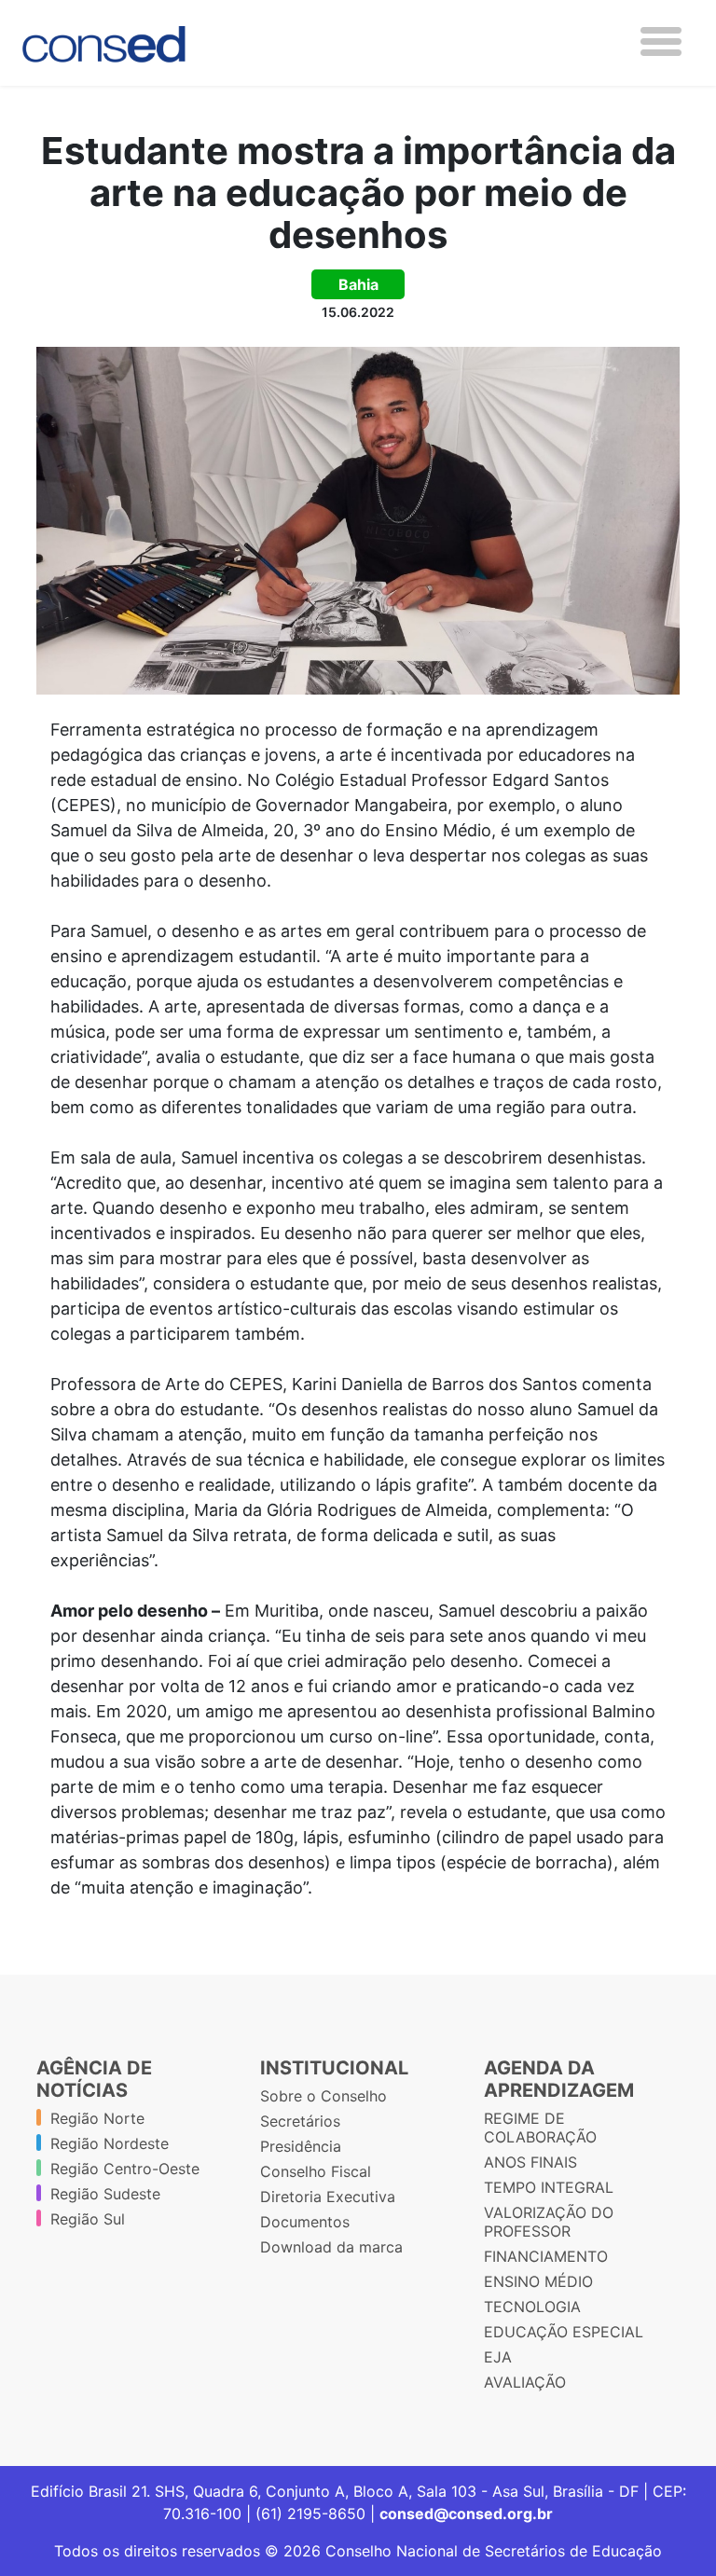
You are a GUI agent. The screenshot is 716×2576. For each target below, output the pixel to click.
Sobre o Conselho (324, 2096)
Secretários (300, 2121)
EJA (498, 2357)
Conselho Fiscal (316, 2171)
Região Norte (97, 2118)
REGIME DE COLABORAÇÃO (540, 2128)
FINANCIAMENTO (546, 2256)
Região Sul (88, 2219)
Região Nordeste (110, 2143)
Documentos (305, 2222)
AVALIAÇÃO (525, 2382)
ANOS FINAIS (530, 2162)
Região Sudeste (105, 2194)
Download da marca (331, 2247)
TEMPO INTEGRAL (549, 2187)
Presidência (301, 2146)
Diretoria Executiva (328, 2197)
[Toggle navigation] (661, 41)
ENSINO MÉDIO (538, 2281)
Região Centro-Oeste (125, 2169)
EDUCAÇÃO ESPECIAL (564, 2332)
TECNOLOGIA (532, 2307)
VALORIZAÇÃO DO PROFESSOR (549, 2222)
